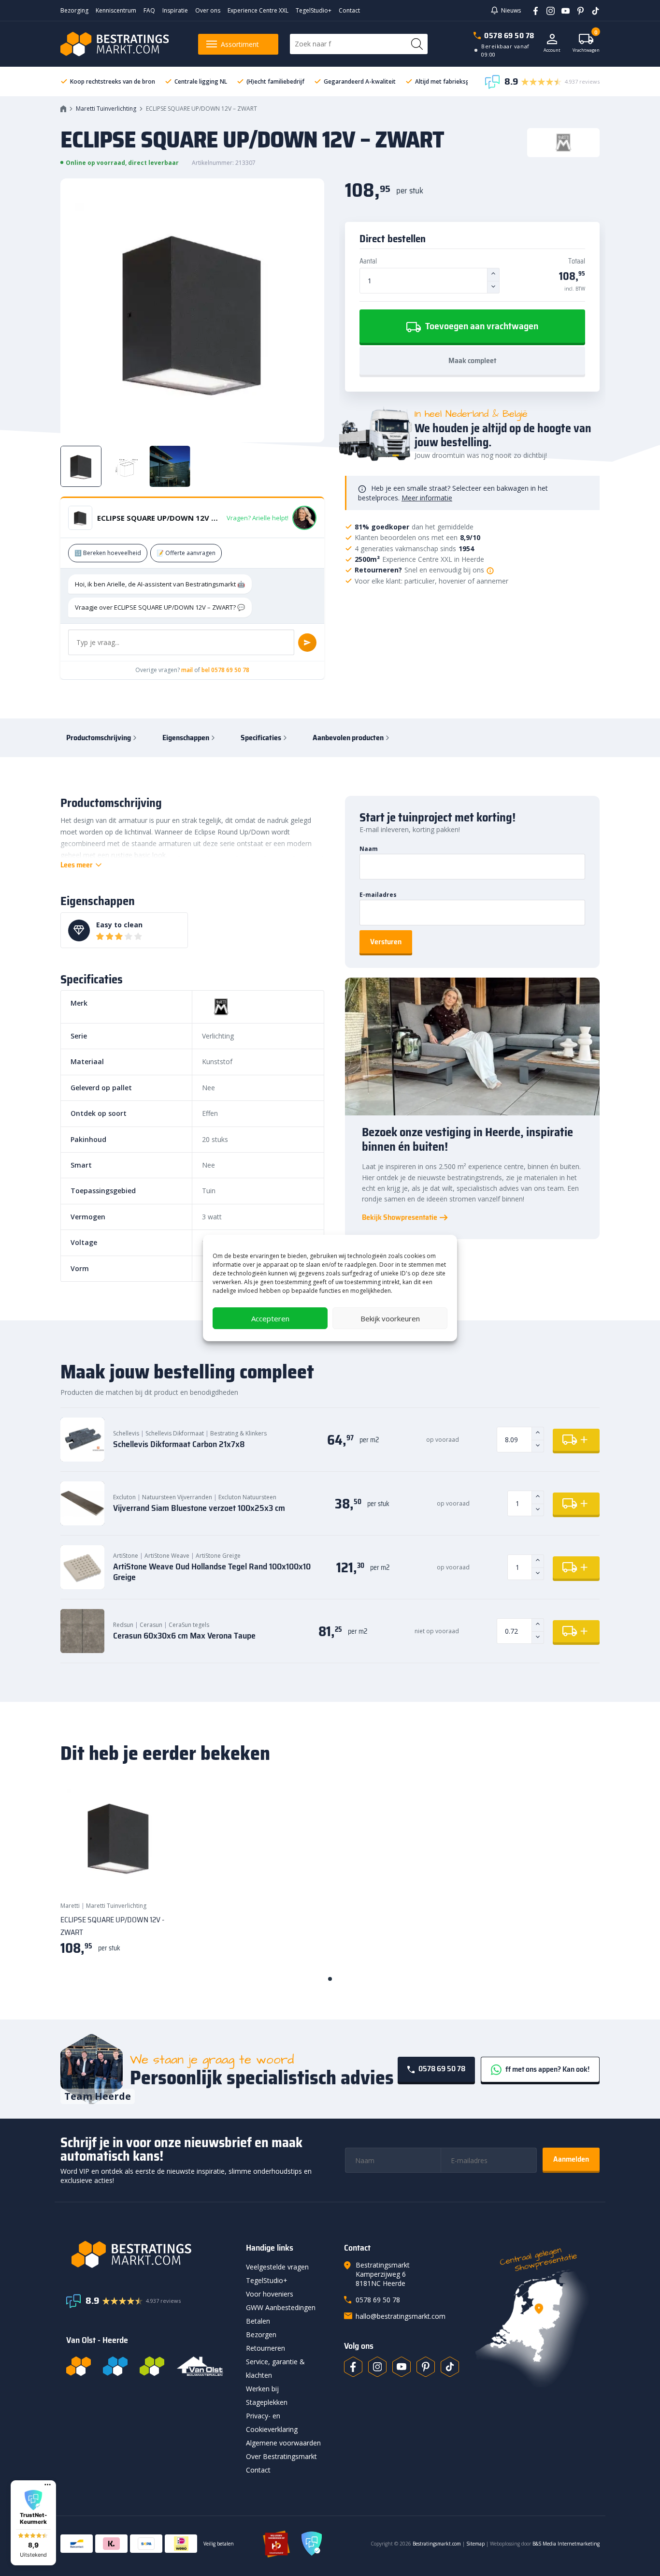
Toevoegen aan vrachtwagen (481, 326)
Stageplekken (267, 2402)
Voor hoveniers (270, 2294)
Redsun (123, 1625)
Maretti (70, 1906)
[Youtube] (562, 10)
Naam (369, 849)
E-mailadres (378, 895)
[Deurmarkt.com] (115, 2366)
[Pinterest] (577, 10)
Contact (349, 10)
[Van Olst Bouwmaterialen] (200, 2366)
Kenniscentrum (116, 10)
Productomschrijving (99, 738)
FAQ (149, 10)
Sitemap (475, 2544)
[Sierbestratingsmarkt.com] (152, 2366)
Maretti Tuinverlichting (106, 109)
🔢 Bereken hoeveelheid (108, 553)
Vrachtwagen (586, 43)
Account (552, 50)
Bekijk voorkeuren (390, 1318)
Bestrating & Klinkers (238, 1433)
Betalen (258, 2321)
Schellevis (126, 1433)
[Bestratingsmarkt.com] (79, 2366)
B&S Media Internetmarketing (566, 2544)
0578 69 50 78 (509, 36)
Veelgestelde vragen (277, 2267)
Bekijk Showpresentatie (400, 1217)
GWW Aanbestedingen (281, 2307)
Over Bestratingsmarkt (281, 2456)
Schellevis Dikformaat (175, 1433)
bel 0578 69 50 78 (225, 670)
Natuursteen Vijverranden (177, 1497)
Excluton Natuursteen (247, 1497)
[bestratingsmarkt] (150, 2254)
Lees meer (77, 865)
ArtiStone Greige (218, 1556)
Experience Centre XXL (258, 10)
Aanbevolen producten (348, 738)
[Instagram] (547, 10)
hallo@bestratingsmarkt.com (401, 2316)
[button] (33, 2523)
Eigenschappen (186, 738)
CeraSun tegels (189, 1625)
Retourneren (265, 2348)
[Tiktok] (450, 2367)
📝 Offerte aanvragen (186, 553)
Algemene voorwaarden (283, 2443)
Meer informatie (427, 498)
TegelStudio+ (314, 10)
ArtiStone (126, 1556)
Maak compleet (472, 360)
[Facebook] (532, 10)
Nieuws (511, 10)
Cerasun (151, 1625)
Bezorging (74, 10)
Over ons (208, 10)
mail (187, 670)
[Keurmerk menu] (48, 2485)
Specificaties (261, 738)
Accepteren (270, 1318)
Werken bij (262, 2389)
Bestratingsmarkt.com (437, 2544)
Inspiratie (175, 10)
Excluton (124, 1497)
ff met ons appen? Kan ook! (547, 2069)
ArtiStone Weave (167, 1556)
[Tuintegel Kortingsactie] (158, 1875)
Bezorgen (261, 2334)
